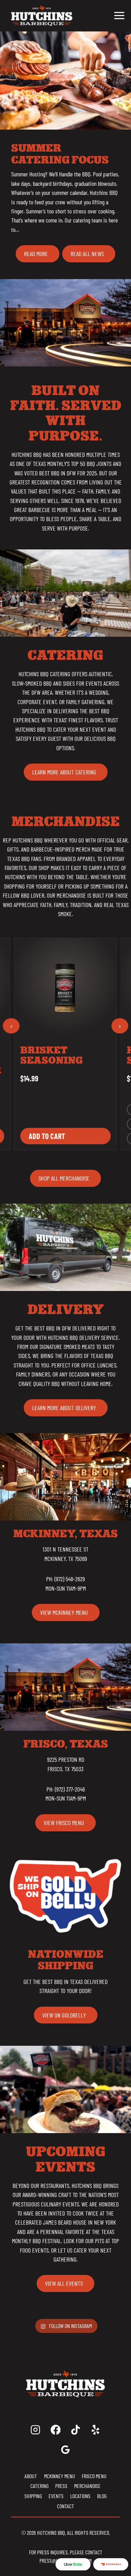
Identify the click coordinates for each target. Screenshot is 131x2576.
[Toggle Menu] (119, 16)
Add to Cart (47, 1136)
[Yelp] (96, 2430)
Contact (65, 2506)
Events (56, 2496)
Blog (102, 2496)
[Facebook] (55, 2430)
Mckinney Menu (60, 2476)
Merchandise (87, 2486)
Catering (39, 2486)
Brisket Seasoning (52, 1055)
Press (61, 2486)
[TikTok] (76, 2430)
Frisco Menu (94, 2476)
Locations (80, 2496)
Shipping (33, 2496)
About (31, 2476)
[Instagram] (35, 2430)
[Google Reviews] (65, 2450)
